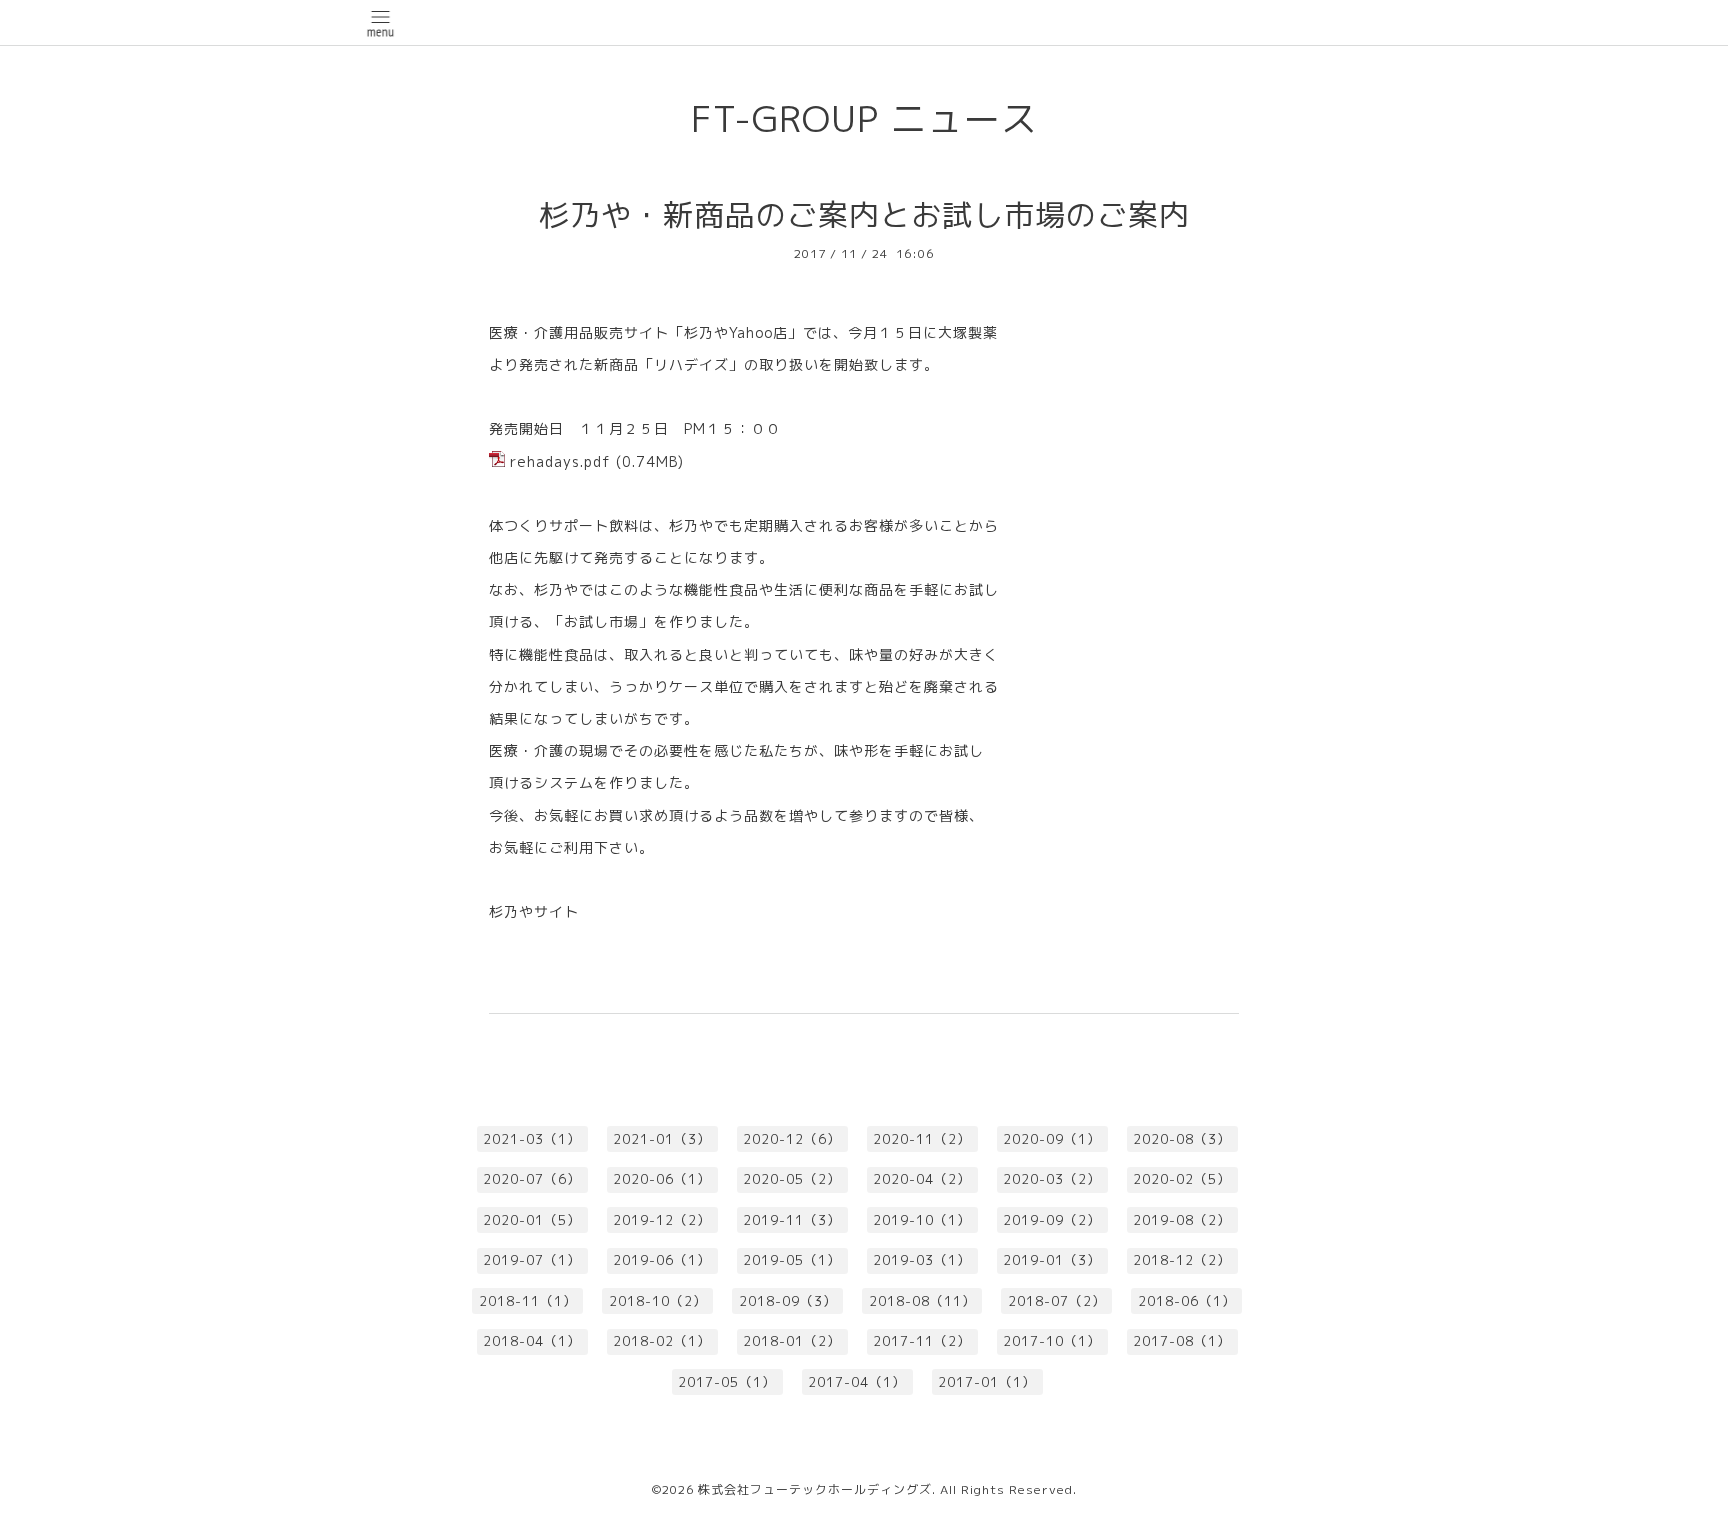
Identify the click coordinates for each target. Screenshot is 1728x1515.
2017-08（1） (1182, 1341)
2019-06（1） (662, 1260)
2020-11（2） (922, 1139)
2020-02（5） (1182, 1179)
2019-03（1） (922, 1260)
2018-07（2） (1057, 1301)
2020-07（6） (532, 1179)
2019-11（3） (792, 1220)
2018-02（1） (662, 1341)
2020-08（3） (1182, 1139)
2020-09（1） (1052, 1139)
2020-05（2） (792, 1179)
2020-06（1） (662, 1179)
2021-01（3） (662, 1139)
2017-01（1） (987, 1382)
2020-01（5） (532, 1220)
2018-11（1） (528, 1301)
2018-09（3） (788, 1301)
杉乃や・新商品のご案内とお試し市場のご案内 (864, 215)
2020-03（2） (1052, 1179)
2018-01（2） (792, 1341)
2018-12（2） (1182, 1260)
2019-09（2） (1052, 1220)
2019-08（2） (1182, 1220)
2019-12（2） (662, 1220)
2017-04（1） (857, 1382)
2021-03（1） (532, 1139)
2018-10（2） (658, 1301)
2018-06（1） (1187, 1301)
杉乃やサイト (541, 911)
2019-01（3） (1052, 1260)
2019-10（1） (922, 1220)
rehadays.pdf (560, 461)
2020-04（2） (922, 1179)
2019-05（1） (792, 1260)
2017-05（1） (727, 1382)
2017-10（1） (1052, 1341)
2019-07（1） (532, 1260)
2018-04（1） (532, 1341)
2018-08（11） (922, 1301)
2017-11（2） (922, 1341)
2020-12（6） (792, 1139)
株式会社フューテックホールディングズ (815, 1489)
